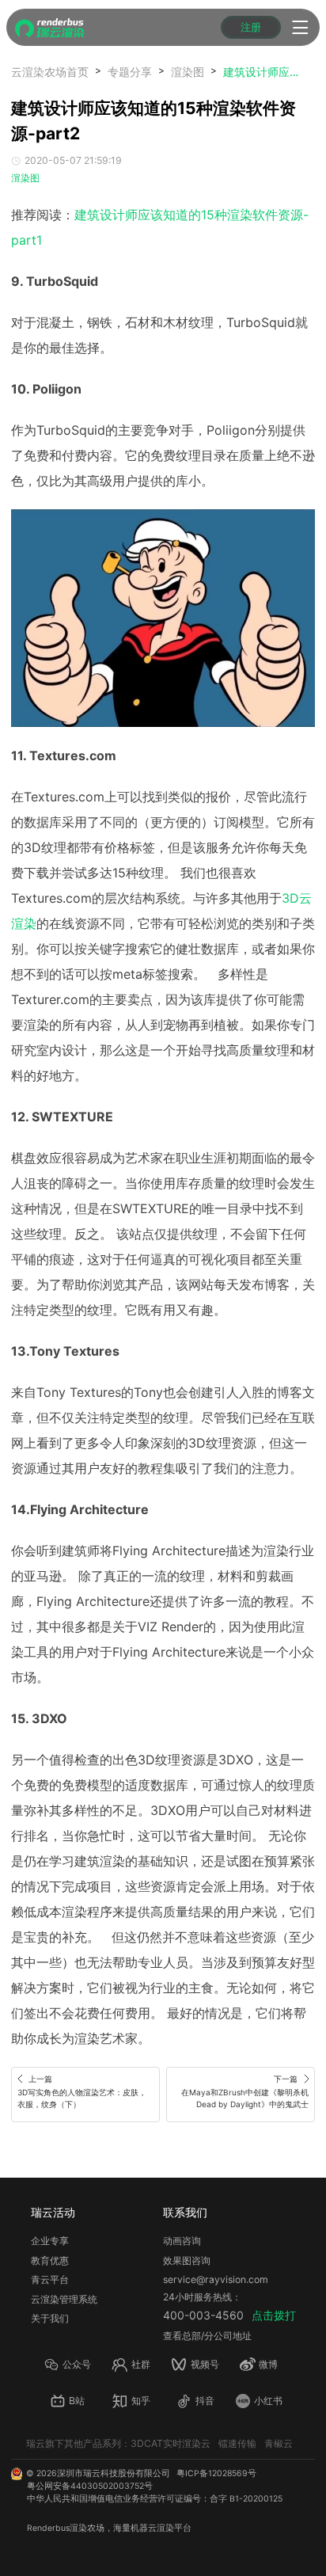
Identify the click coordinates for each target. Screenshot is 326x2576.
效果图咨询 (187, 2260)
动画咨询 (182, 2241)
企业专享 (50, 2241)
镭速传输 (237, 2443)
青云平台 (50, 2279)
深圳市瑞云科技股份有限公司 (114, 2473)
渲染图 (188, 72)
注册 (251, 27)
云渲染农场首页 (50, 72)
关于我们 (50, 2318)
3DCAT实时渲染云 (171, 2443)
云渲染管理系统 (64, 2299)
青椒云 (279, 2443)
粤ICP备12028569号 (216, 2473)
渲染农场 (87, 2528)
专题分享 (130, 72)
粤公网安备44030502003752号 (90, 2486)
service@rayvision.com (216, 2279)
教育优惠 (50, 2260)
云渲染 (161, 2528)
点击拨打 (274, 2315)
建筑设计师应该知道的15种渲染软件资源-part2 (263, 72)
